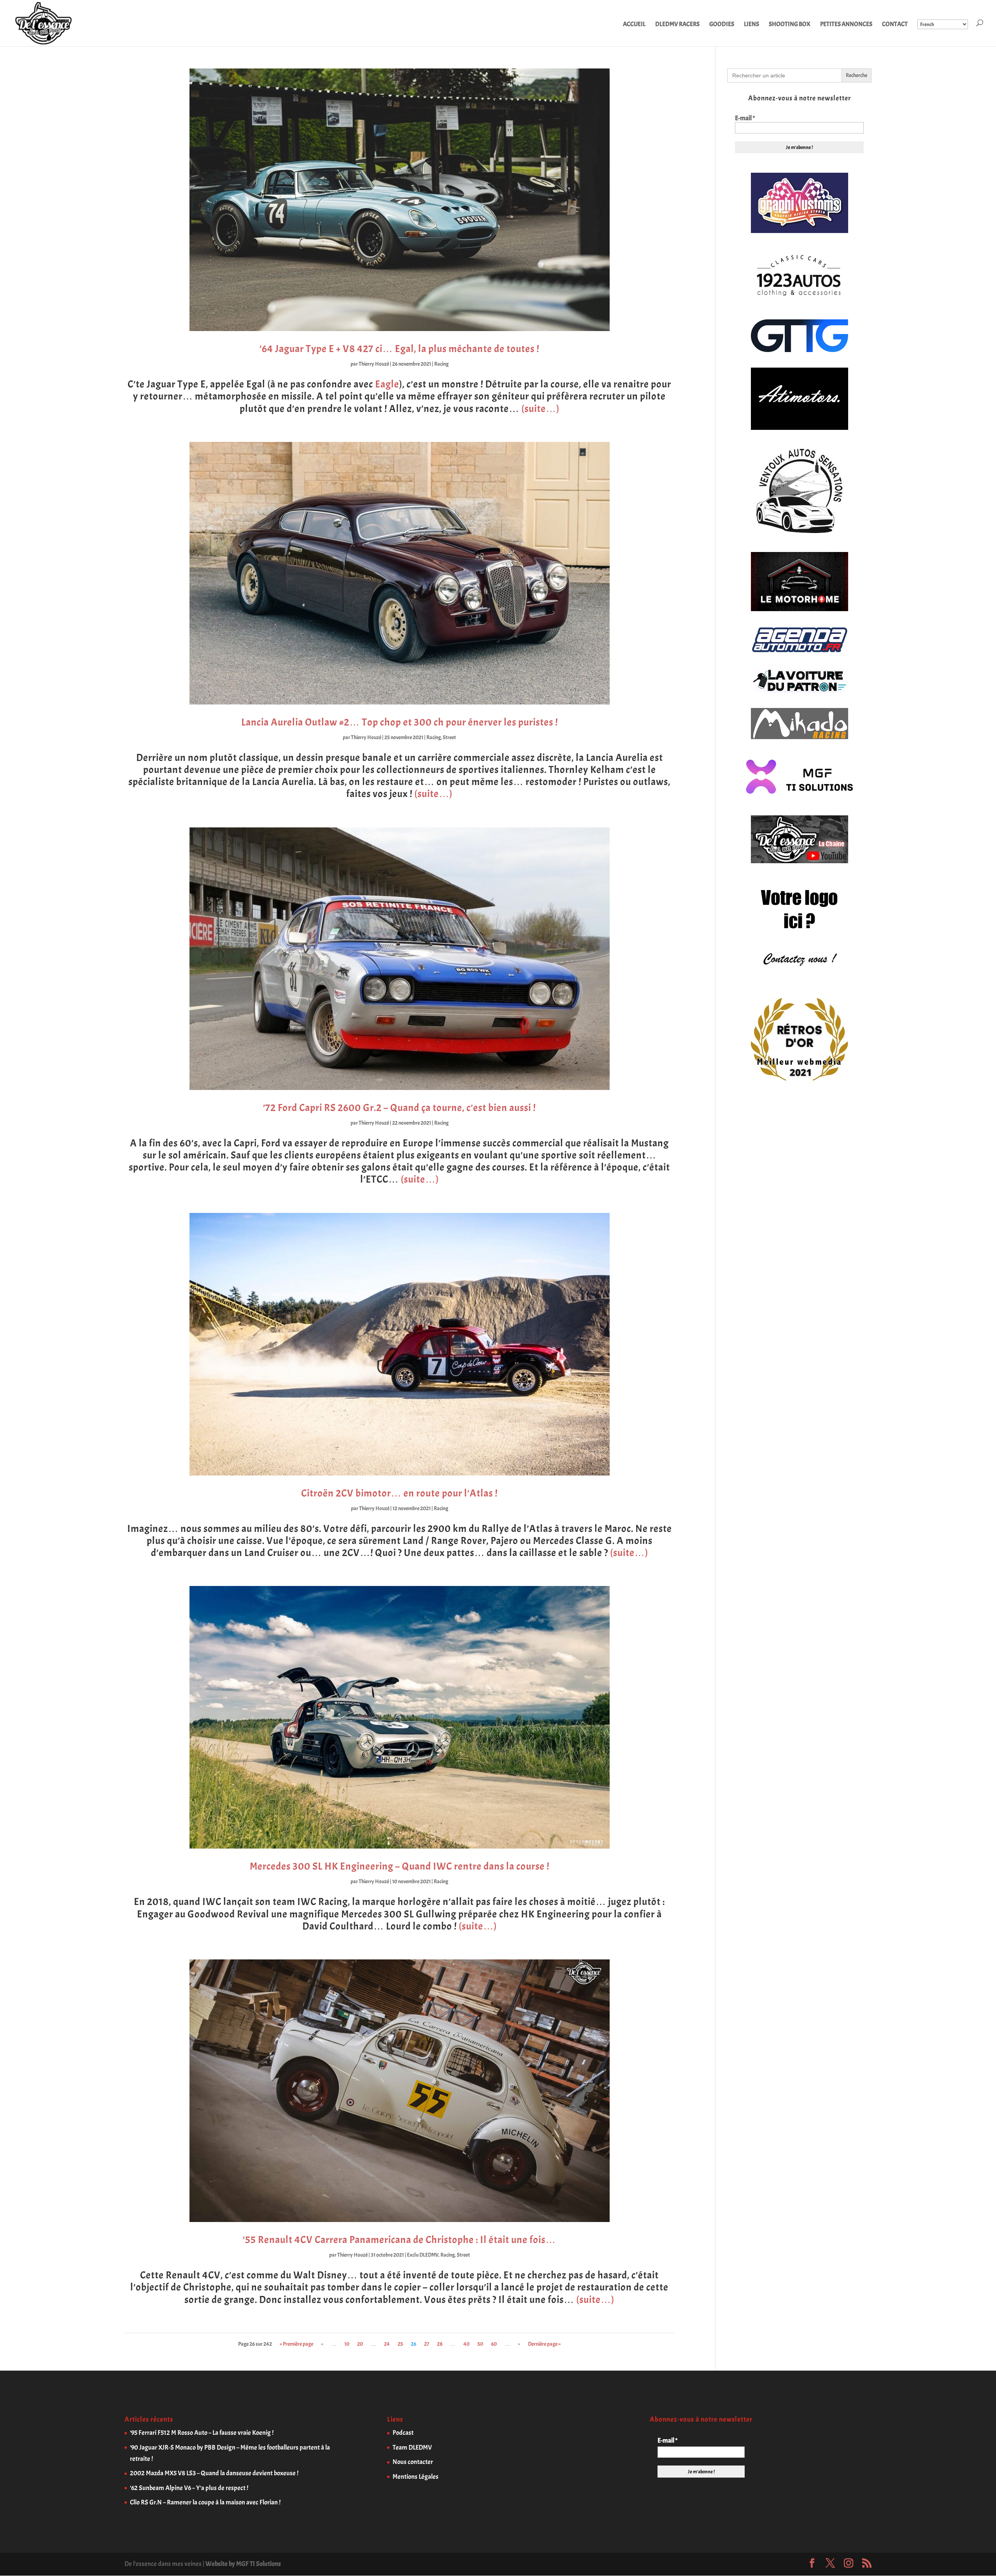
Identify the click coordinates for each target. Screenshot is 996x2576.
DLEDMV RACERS (677, 25)
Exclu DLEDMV (423, 2255)
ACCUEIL (634, 25)
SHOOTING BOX (790, 25)
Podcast (403, 2433)
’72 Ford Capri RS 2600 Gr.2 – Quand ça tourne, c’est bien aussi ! (399, 1108)
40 (466, 2344)
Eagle (387, 384)
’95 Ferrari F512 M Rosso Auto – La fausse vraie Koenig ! (202, 2433)
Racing (441, 364)
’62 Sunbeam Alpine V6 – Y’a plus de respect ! (189, 2488)
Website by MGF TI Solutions (243, 2564)
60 (494, 2344)
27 (427, 2344)
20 (360, 2344)
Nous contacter (413, 2462)
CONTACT (895, 25)
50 (480, 2344)
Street (449, 737)
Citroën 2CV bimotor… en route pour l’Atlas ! (399, 1493)
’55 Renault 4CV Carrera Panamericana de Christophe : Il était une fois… (399, 2240)
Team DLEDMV (412, 2447)
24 (387, 2344)
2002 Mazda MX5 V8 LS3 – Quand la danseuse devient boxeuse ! (214, 2473)
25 (400, 2344)
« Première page (296, 2344)
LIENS (751, 25)
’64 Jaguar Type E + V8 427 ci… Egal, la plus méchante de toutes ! (399, 349)
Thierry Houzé (374, 364)
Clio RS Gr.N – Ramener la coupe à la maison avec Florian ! (205, 2502)
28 (440, 2344)
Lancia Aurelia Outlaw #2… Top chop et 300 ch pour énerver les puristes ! (400, 722)
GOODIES (722, 25)
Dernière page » (544, 2344)
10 (347, 2344)
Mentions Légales (416, 2477)
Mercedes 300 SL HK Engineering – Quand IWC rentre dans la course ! (400, 1866)
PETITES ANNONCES (846, 25)
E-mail (745, 118)
